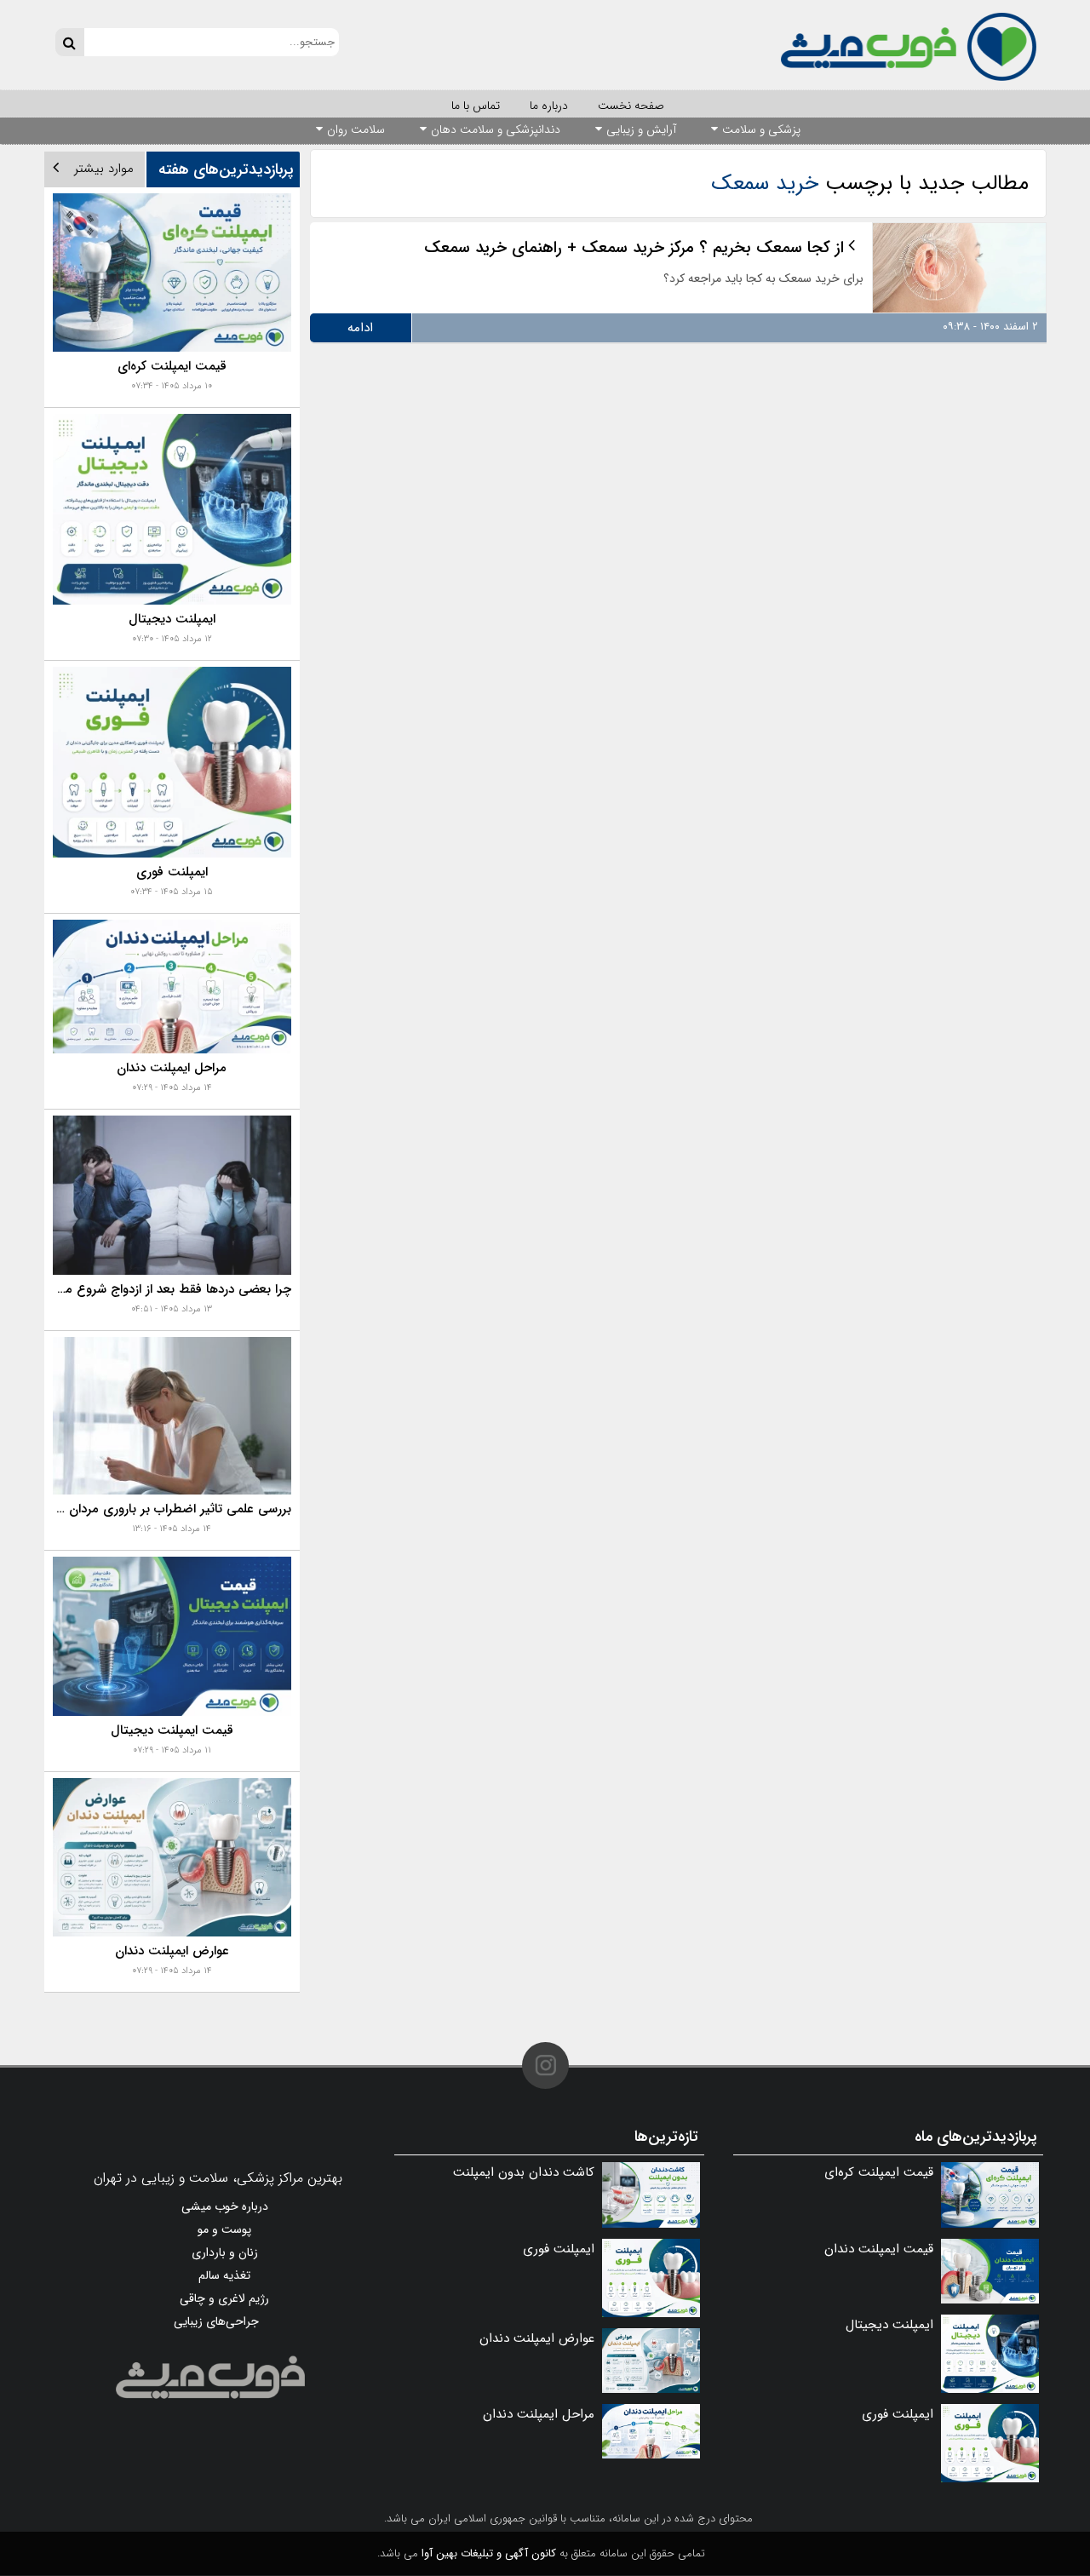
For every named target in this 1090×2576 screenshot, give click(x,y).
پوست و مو (224, 2229)
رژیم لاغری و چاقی (224, 2298)
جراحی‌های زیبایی (216, 2321)
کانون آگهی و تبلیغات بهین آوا (489, 2553)
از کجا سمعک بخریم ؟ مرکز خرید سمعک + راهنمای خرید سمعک (634, 248)
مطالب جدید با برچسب (870, 184)
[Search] (69, 42)
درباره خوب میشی (225, 2206)
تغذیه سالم (224, 2275)
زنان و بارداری (225, 2252)
